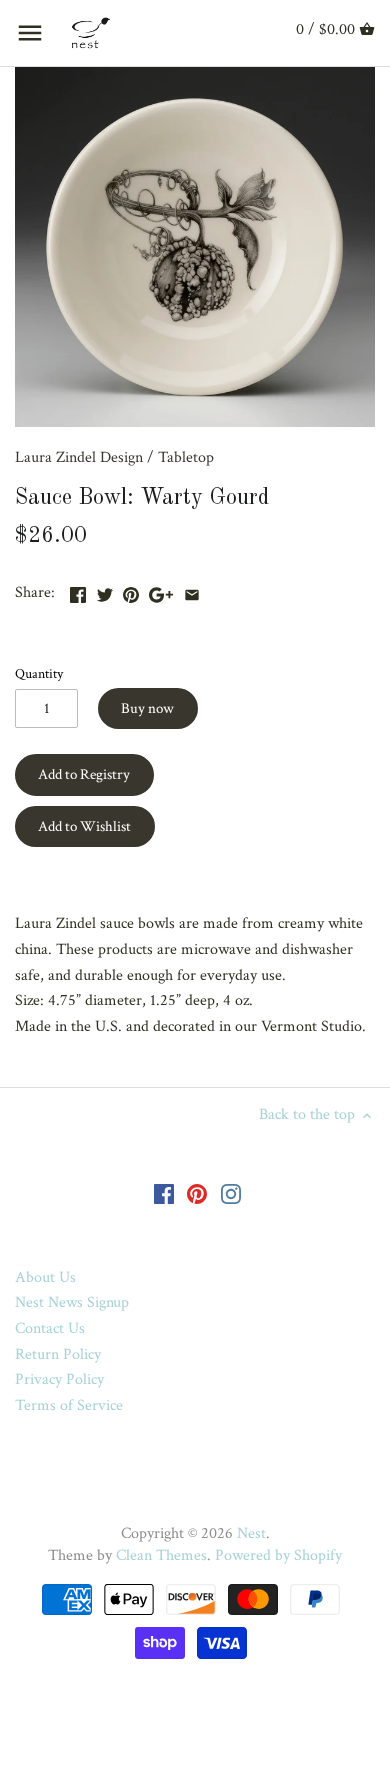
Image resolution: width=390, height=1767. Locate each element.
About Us (45, 1277)
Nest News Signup (72, 1302)
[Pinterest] (197, 1193)
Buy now (147, 708)
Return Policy (58, 1354)
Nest (251, 1533)
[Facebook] (164, 1193)
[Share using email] (192, 590)
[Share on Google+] (161, 590)
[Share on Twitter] (105, 590)
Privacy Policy (59, 1379)
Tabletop (186, 457)
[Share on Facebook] (78, 590)
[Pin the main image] (131, 590)
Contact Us (50, 1328)
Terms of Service (69, 1405)
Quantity (39, 673)
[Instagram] (231, 1193)
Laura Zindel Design (79, 457)
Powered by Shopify (278, 1555)
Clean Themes (161, 1555)
